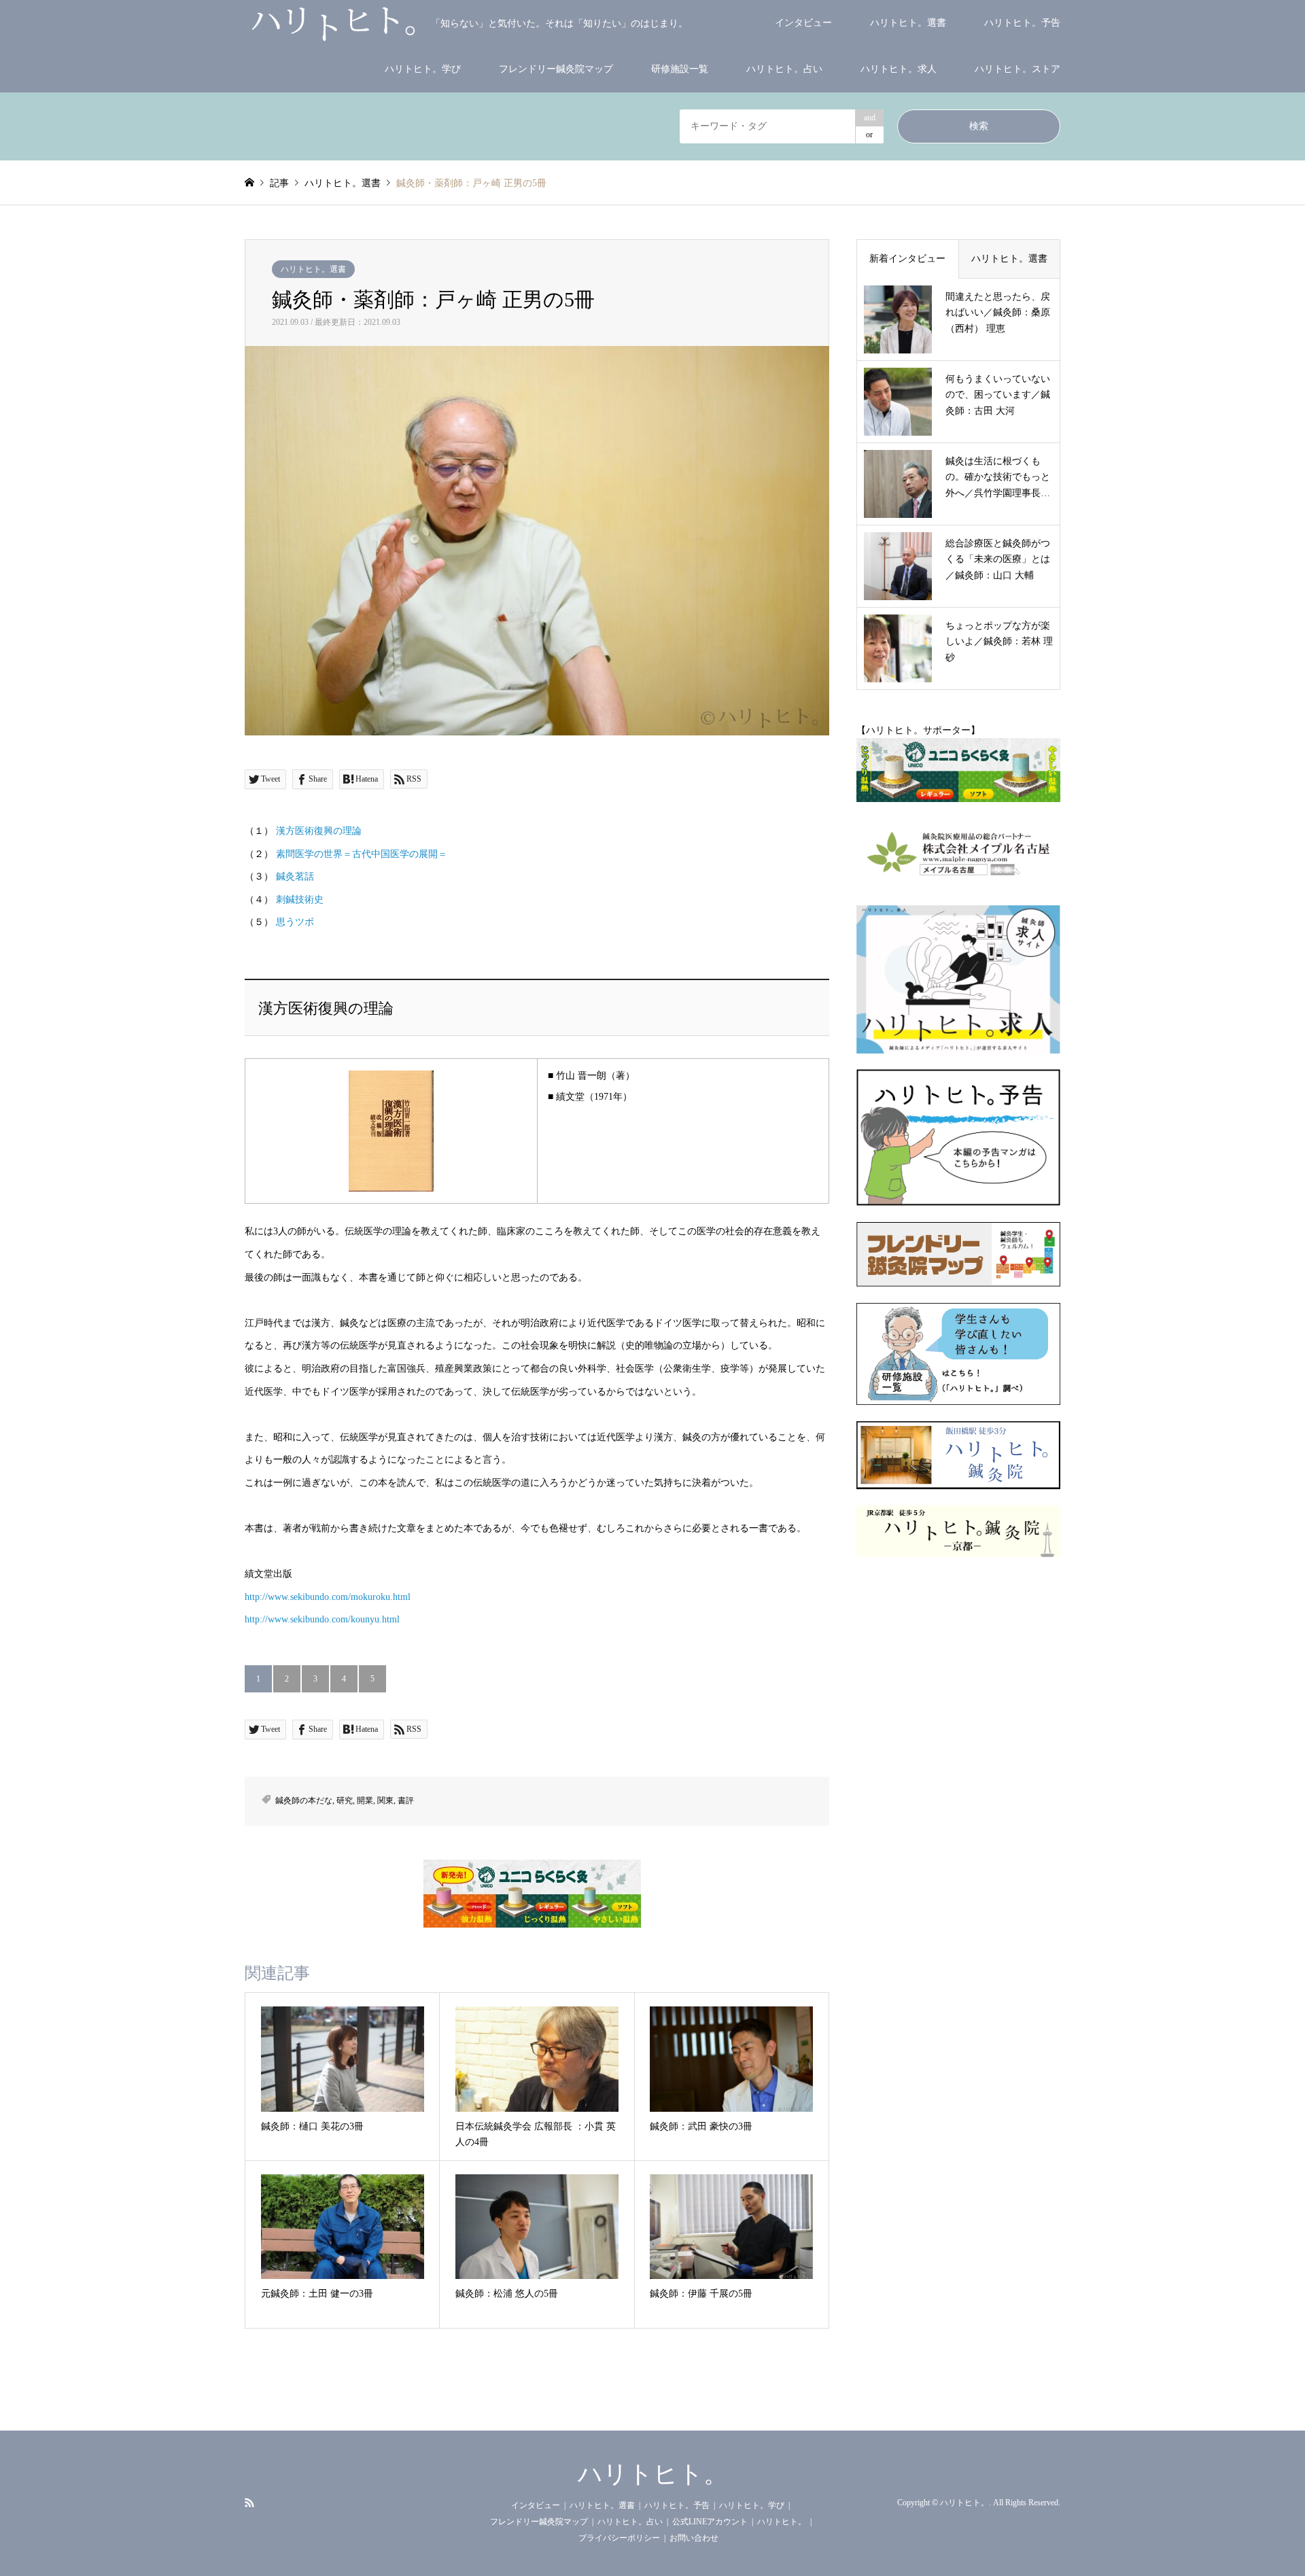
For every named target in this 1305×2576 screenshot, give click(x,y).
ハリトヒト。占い (784, 69)
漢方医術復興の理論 (319, 831)
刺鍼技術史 (300, 900)
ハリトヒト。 (653, 2474)
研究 (345, 1800)
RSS (249, 2502)
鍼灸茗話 (295, 876)
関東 (385, 1800)
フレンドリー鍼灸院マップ (556, 69)
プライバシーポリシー (619, 2538)
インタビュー (803, 23)
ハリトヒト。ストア (1017, 69)
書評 (406, 1800)
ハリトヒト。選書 (908, 23)
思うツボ (295, 922)
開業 (365, 1800)
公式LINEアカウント (710, 2522)
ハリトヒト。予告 (1022, 23)
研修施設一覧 (680, 69)
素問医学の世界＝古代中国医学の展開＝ (362, 854)
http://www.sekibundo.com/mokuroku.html (328, 1597)
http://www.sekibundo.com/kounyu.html (322, 1619)
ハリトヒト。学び (423, 69)
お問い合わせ (694, 2538)
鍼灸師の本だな (304, 1800)
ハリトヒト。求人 (899, 69)
